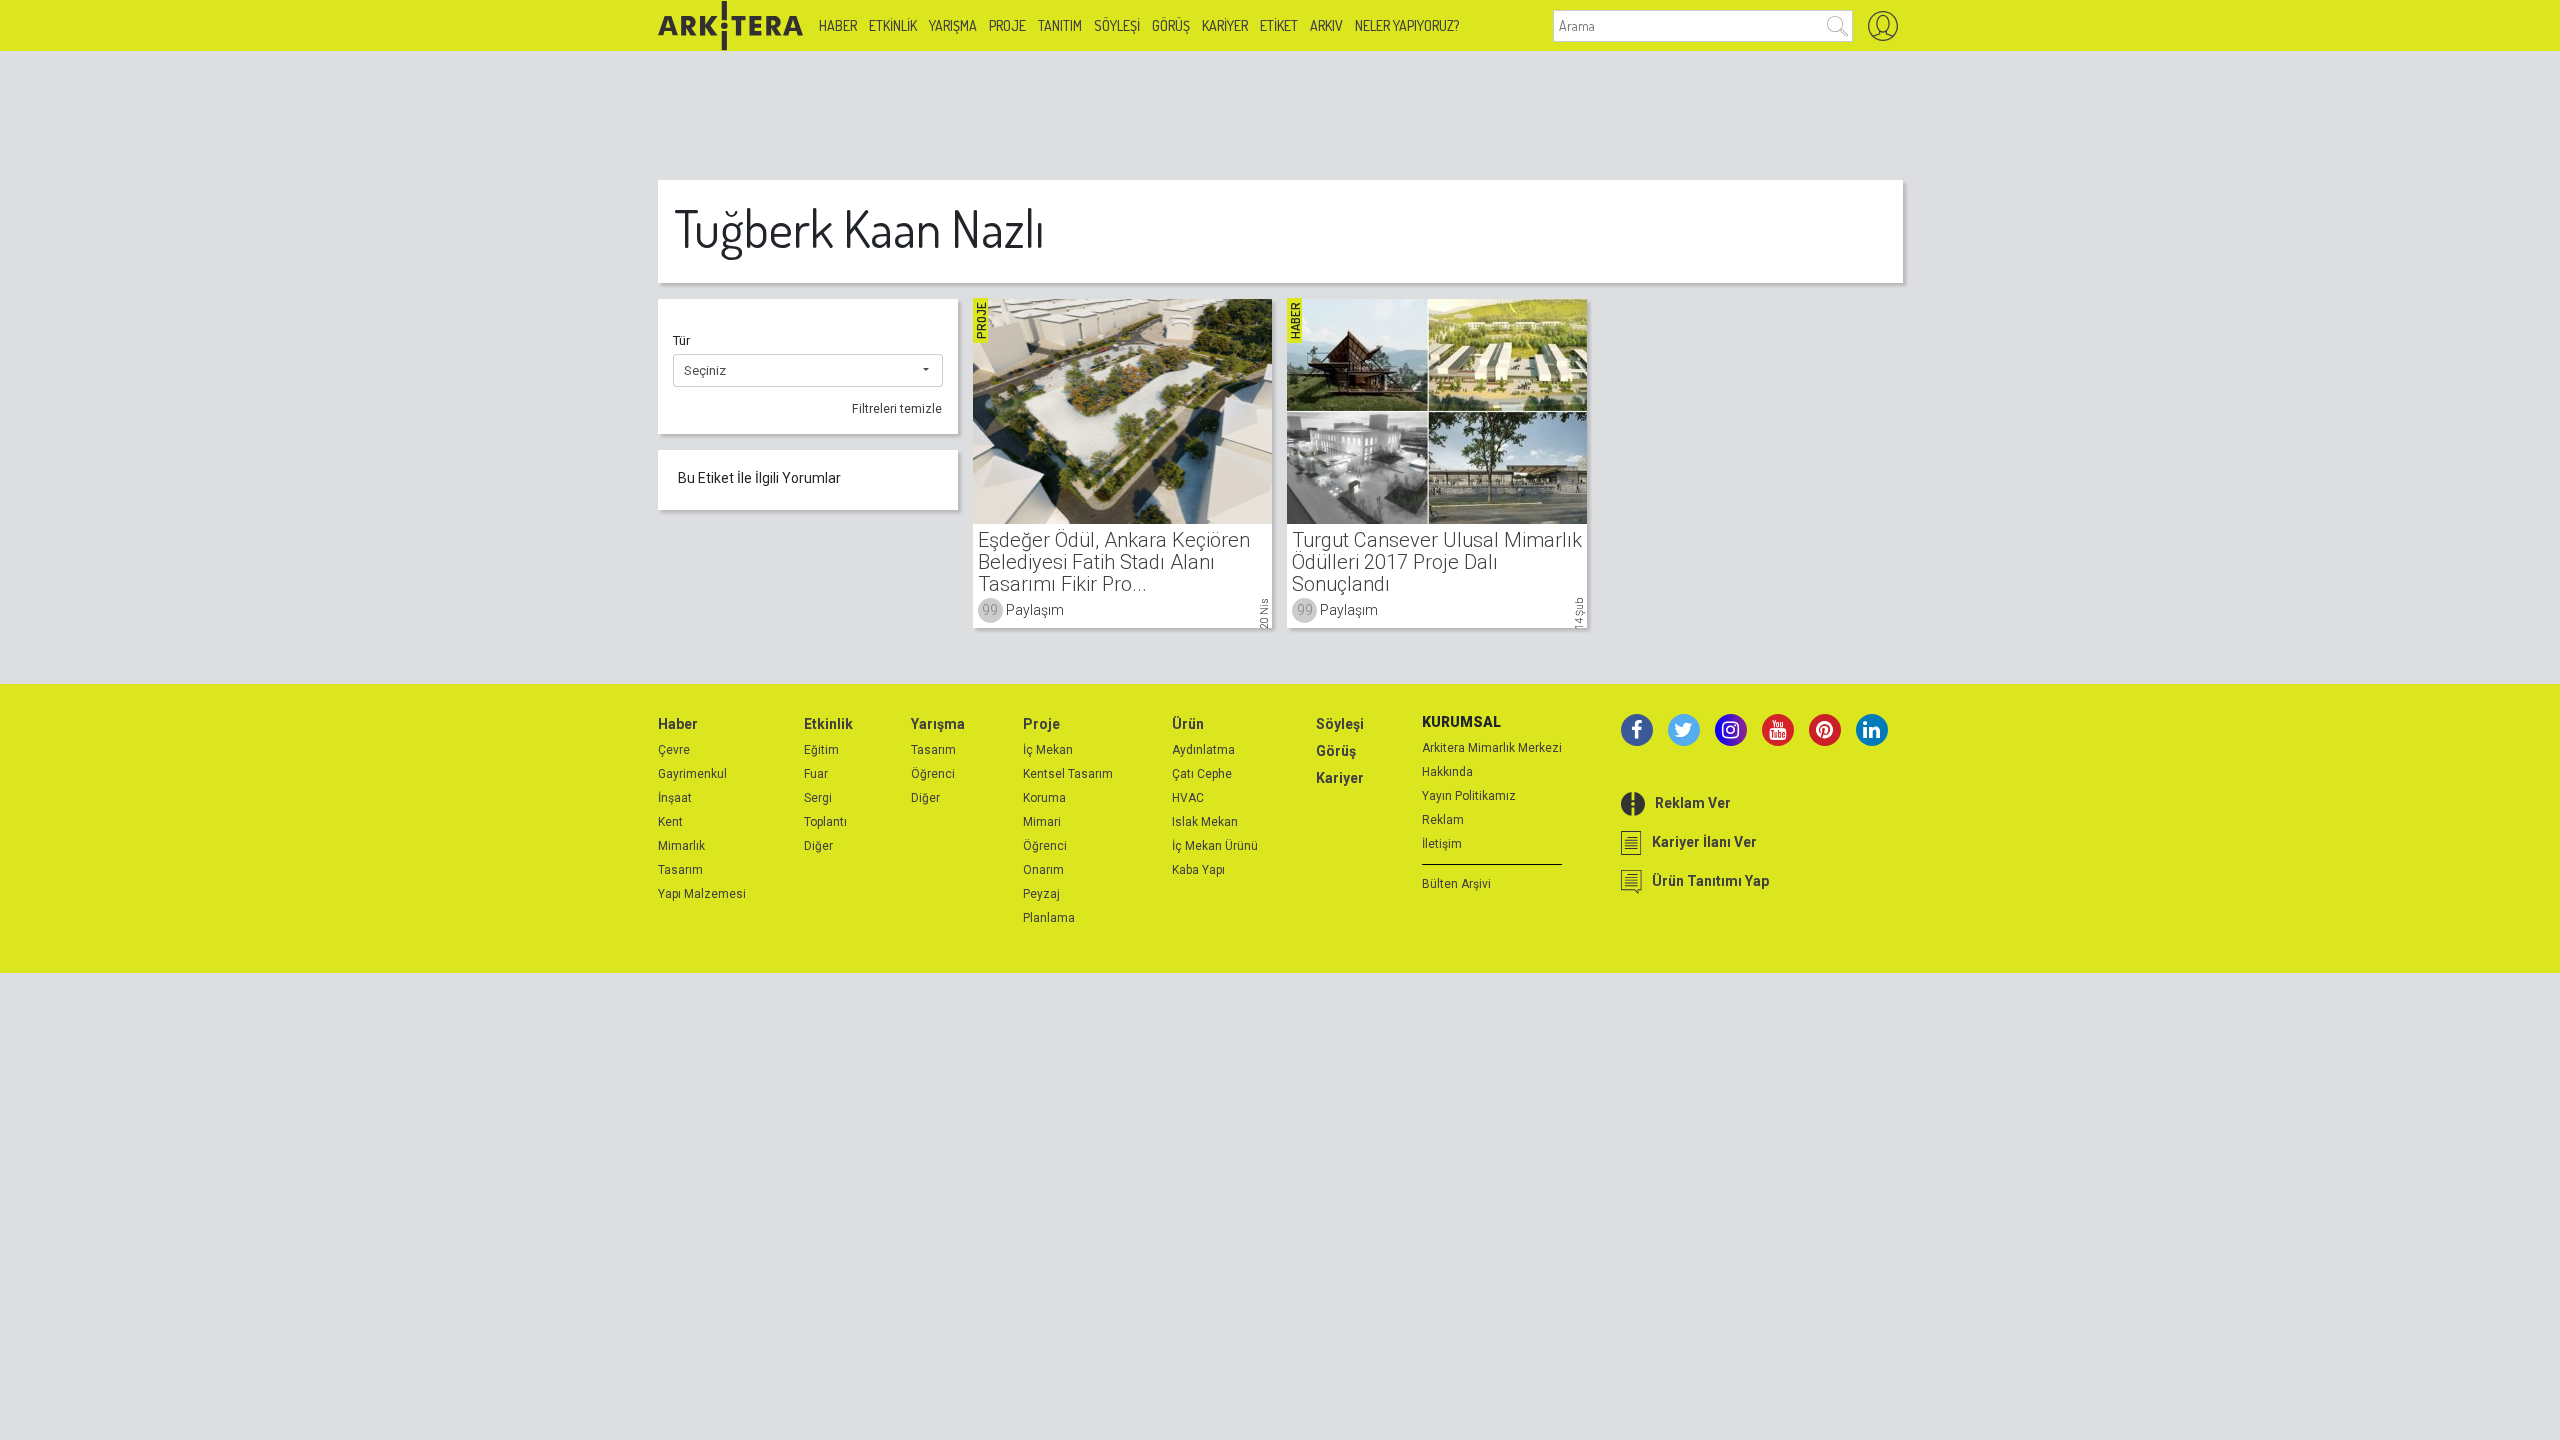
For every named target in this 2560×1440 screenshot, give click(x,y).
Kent (670, 822)
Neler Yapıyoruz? (1407, 25)
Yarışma (953, 25)
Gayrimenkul (692, 774)
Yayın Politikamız (1469, 796)
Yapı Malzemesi (702, 894)
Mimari (1042, 822)
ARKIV (1326, 25)
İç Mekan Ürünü (1215, 846)
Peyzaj (1041, 894)
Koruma (1044, 798)
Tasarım (680, 870)
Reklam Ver (1693, 803)
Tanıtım (1060, 25)
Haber (838, 25)
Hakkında (1447, 772)
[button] (808, 371)
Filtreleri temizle (897, 409)
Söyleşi (1117, 25)
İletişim (1442, 844)
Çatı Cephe (1202, 774)
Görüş (1171, 25)
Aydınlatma (1203, 750)
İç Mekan (1048, 750)
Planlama (1049, 918)
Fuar (816, 774)
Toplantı (825, 822)
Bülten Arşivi (1456, 884)
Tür (681, 340)
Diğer (818, 846)
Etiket (1279, 25)
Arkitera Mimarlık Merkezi (1492, 748)
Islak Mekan (1205, 822)
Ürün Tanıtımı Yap (1710, 881)
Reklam (1443, 820)
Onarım (1043, 870)
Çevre (674, 750)
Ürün (1188, 724)
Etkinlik (893, 25)
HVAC (1188, 798)
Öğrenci (933, 774)
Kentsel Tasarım (1068, 774)
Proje (1007, 25)
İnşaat (675, 798)
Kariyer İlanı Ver (1704, 842)
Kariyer (1225, 25)
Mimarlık (681, 846)
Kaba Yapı (1198, 870)
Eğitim (821, 750)
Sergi (818, 798)
